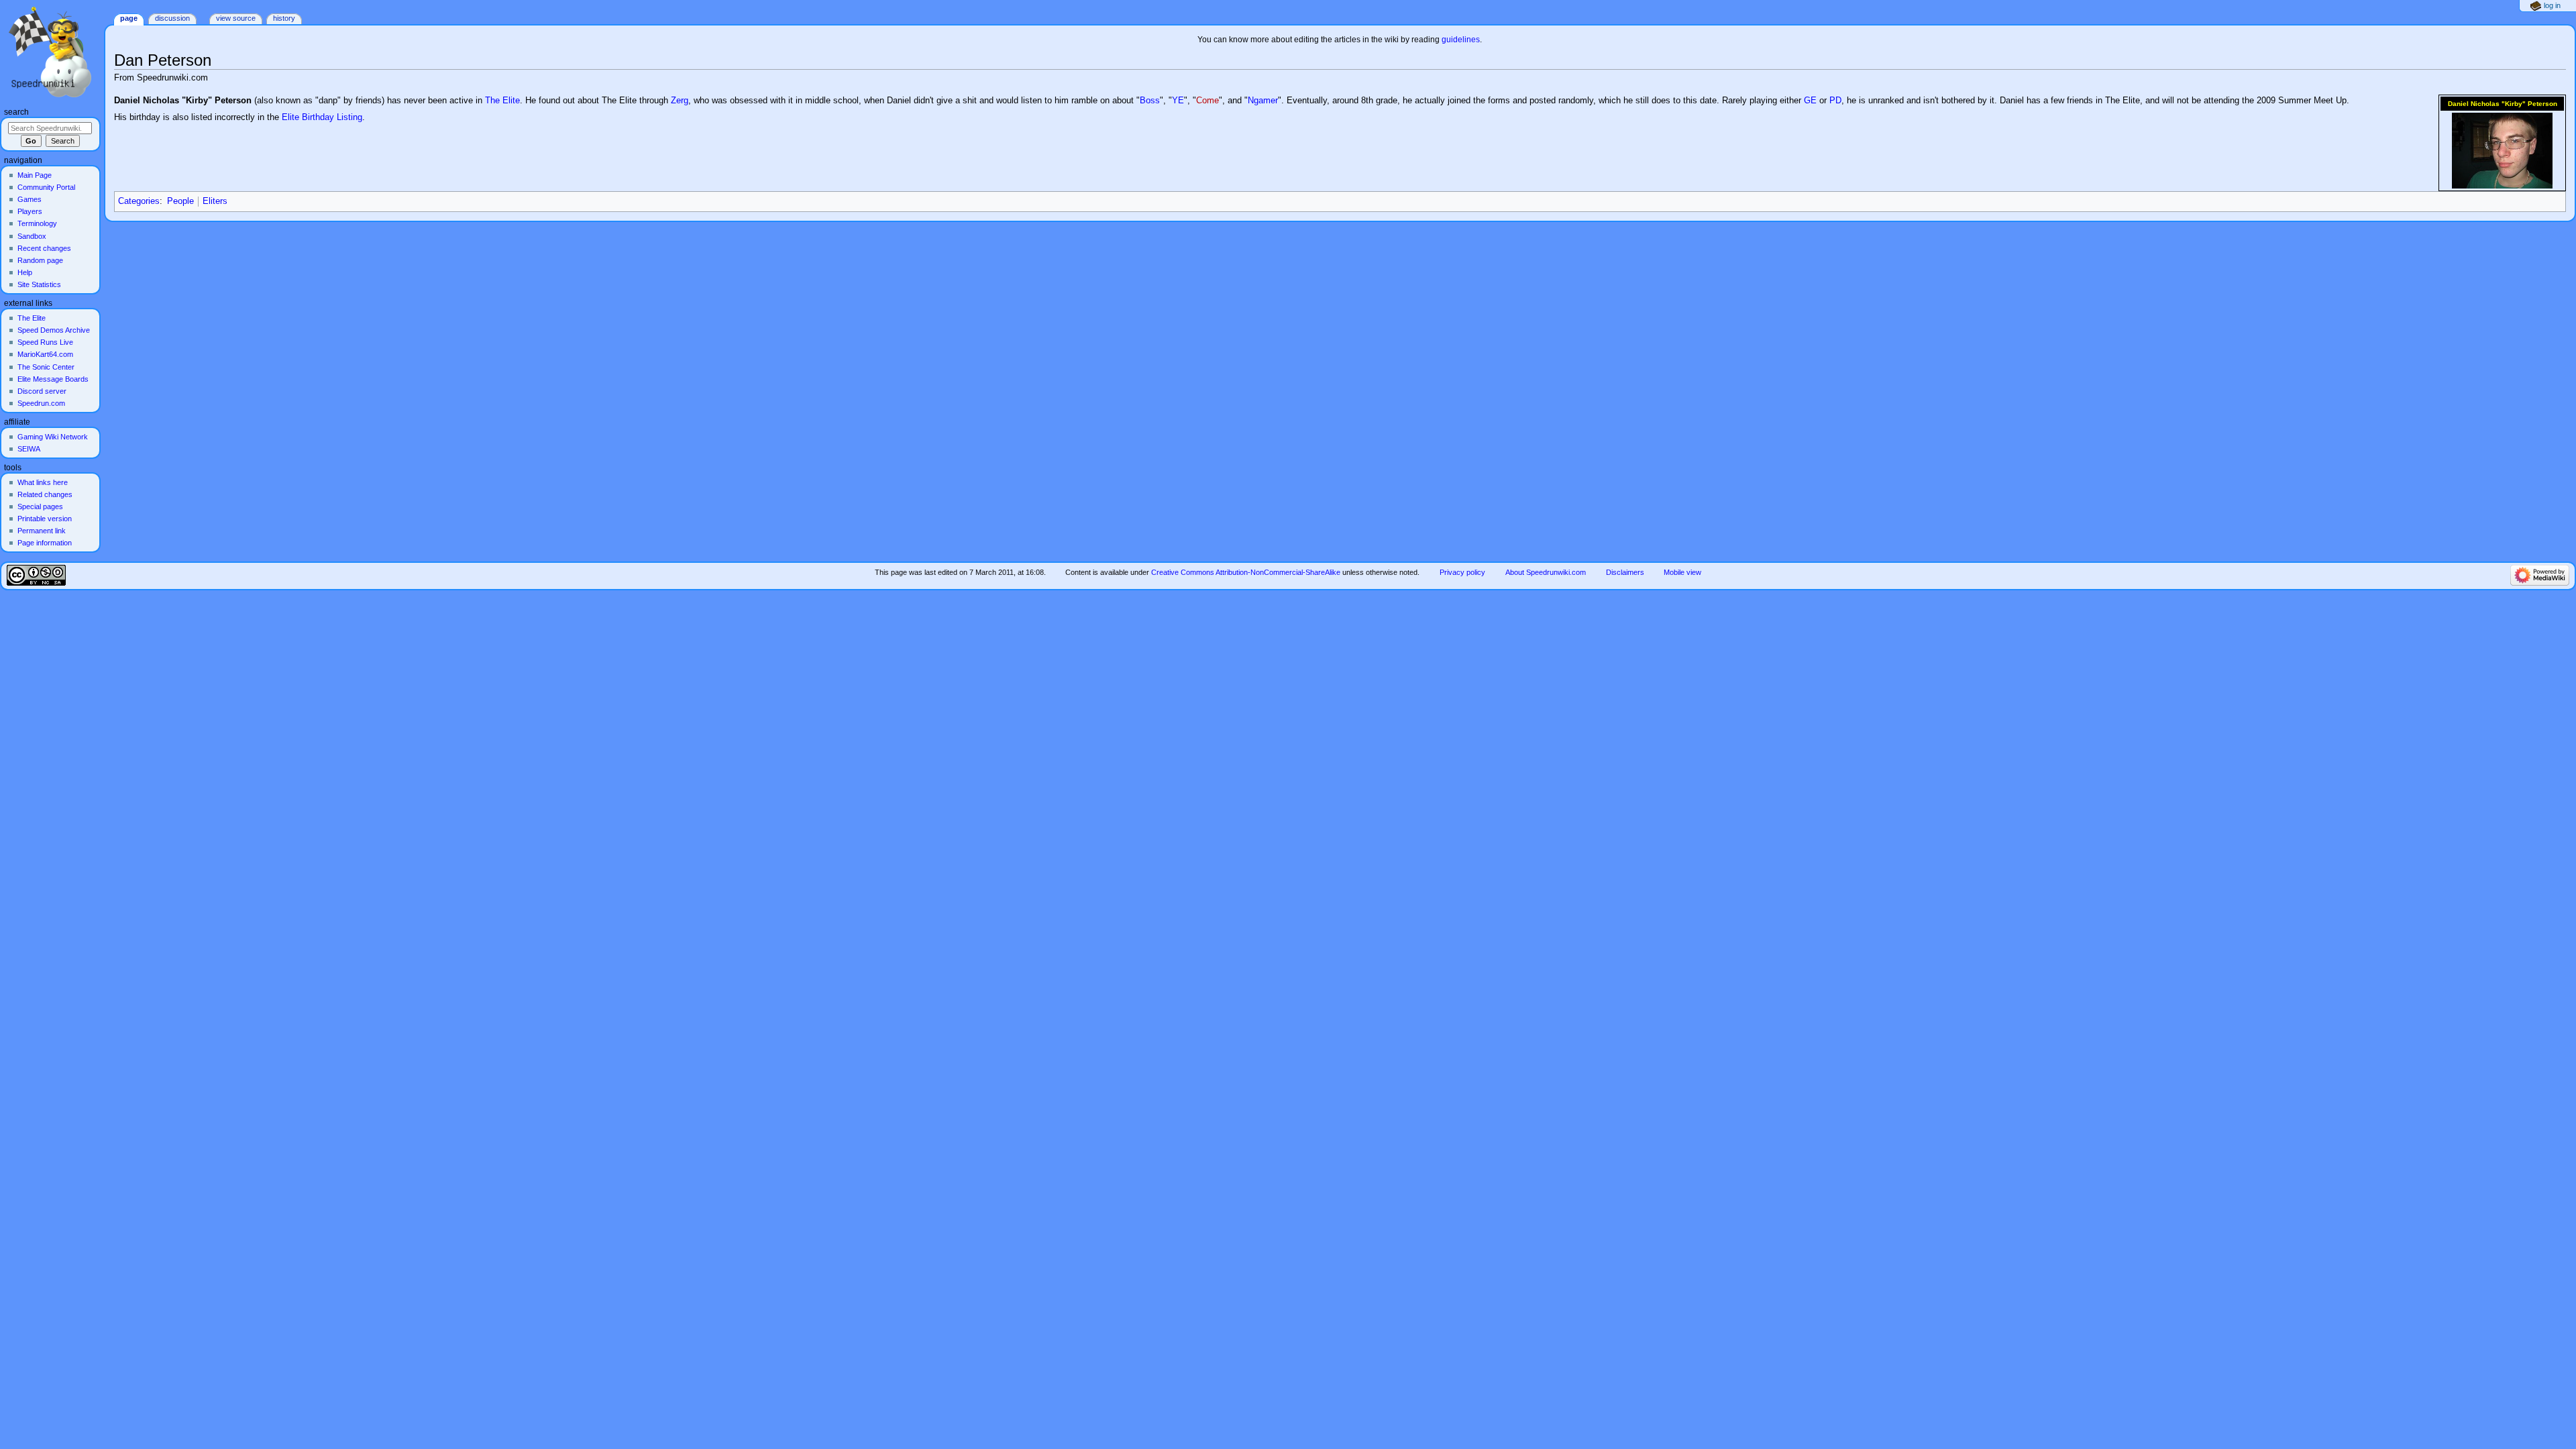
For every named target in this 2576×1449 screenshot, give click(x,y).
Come (1207, 101)
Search (16, 112)
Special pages (40, 506)
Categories (139, 201)
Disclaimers (1625, 572)
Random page (40, 260)
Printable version (45, 519)
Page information (45, 543)
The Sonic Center (46, 367)
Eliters (215, 201)
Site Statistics (39, 284)
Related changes (45, 494)
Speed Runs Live (45, 342)
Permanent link (42, 531)
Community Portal (46, 187)
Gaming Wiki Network (53, 437)
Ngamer (1263, 101)
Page (129, 18)
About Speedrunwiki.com (1546, 572)
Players (30, 211)
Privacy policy (1462, 572)
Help (25, 272)
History (284, 18)
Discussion (172, 18)
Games (30, 199)
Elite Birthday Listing (322, 117)
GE (1810, 101)
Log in (2552, 5)
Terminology (37, 223)
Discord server (42, 391)
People (180, 201)
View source (236, 18)
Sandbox (32, 236)
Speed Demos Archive (54, 330)
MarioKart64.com (45, 354)
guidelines (1461, 40)
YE (1178, 101)
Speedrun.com (41, 403)
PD (1835, 101)
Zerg (680, 101)
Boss (1150, 101)
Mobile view (1682, 572)
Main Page (35, 175)
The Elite (502, 101)
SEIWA (29, 449)
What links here (43, 482)
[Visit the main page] (52, 52)
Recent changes (44, 248)
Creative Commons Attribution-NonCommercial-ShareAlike (1246, 572)
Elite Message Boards (53, 379)
